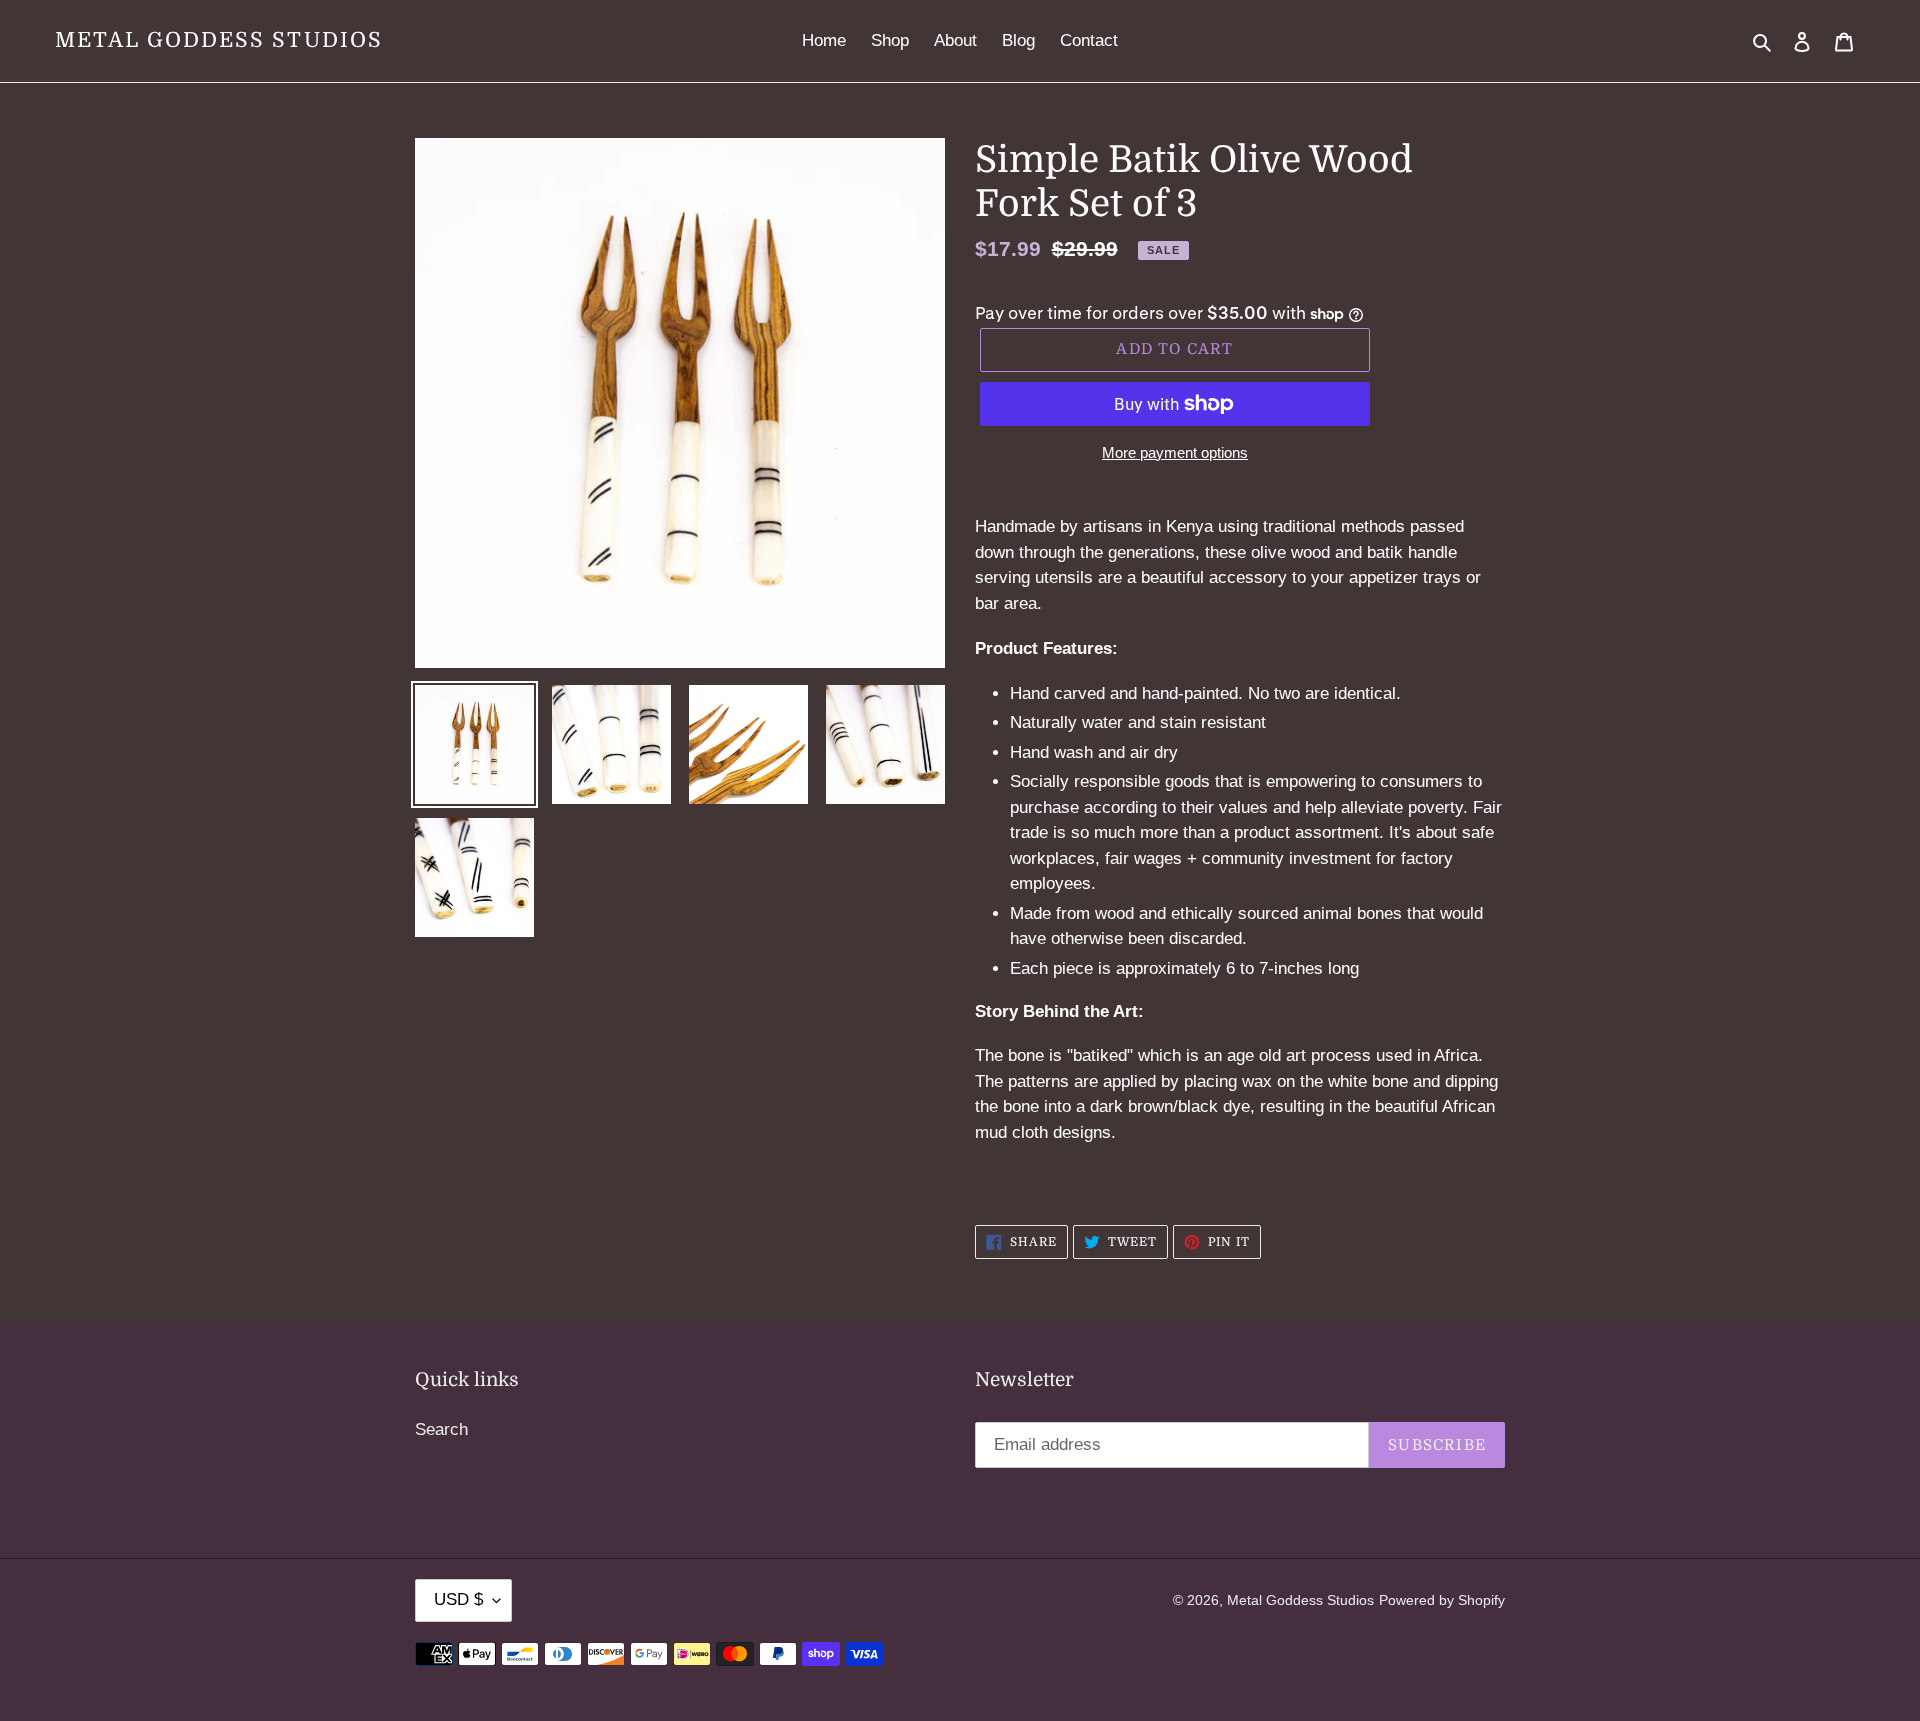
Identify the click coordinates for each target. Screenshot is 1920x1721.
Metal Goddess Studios (219, 40)
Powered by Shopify (1442, 1600)
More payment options (1175, 452)
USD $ (458, 1599)
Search (441, 1429)
